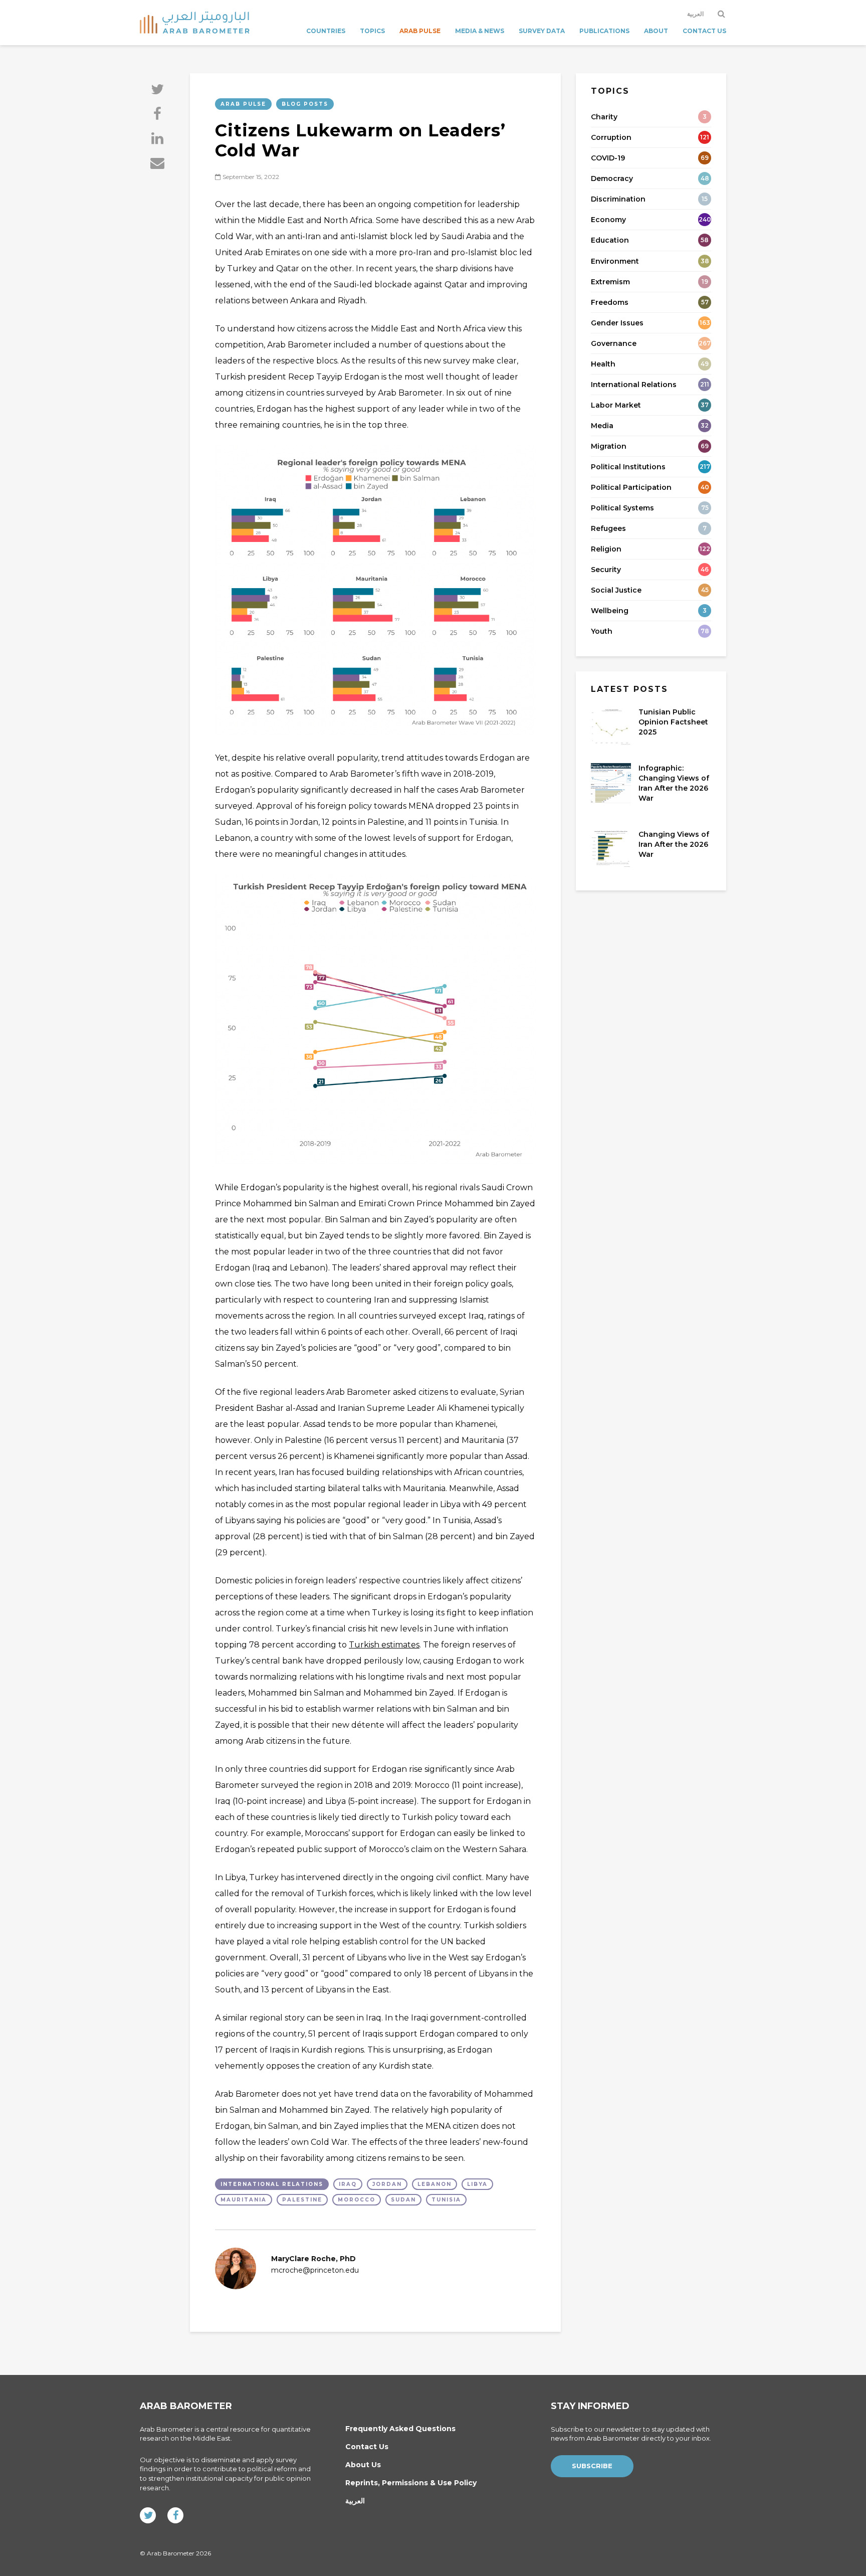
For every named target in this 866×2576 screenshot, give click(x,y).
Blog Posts (305, 104)
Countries (326, 31)
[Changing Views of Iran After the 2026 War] (611, 849)
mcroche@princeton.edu (315, 2270)
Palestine (302, 2200)
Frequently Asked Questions (400, 2429)
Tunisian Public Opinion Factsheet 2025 (673, 722)
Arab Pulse (420, 31)
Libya (477, 2184)
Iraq (348, 2184)
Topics (372, 31)
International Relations (272, 2184)
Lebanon (435, 2184)
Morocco (357, 2200)
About (656, 31)
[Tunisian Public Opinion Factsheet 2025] (611, 726)
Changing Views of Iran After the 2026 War (674, 844)
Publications (604, 31)
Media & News (480, 31)
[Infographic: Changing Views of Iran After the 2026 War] (611, 783)
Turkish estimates (384, 1645)
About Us (363, 2465)
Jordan (387, 2184)
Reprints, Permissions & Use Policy (411, 2483)
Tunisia (446, 2200)
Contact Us (704, 31)
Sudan (403, 2200)
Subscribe (592, 2466)
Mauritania (244, 2200)
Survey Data (542, 31)
